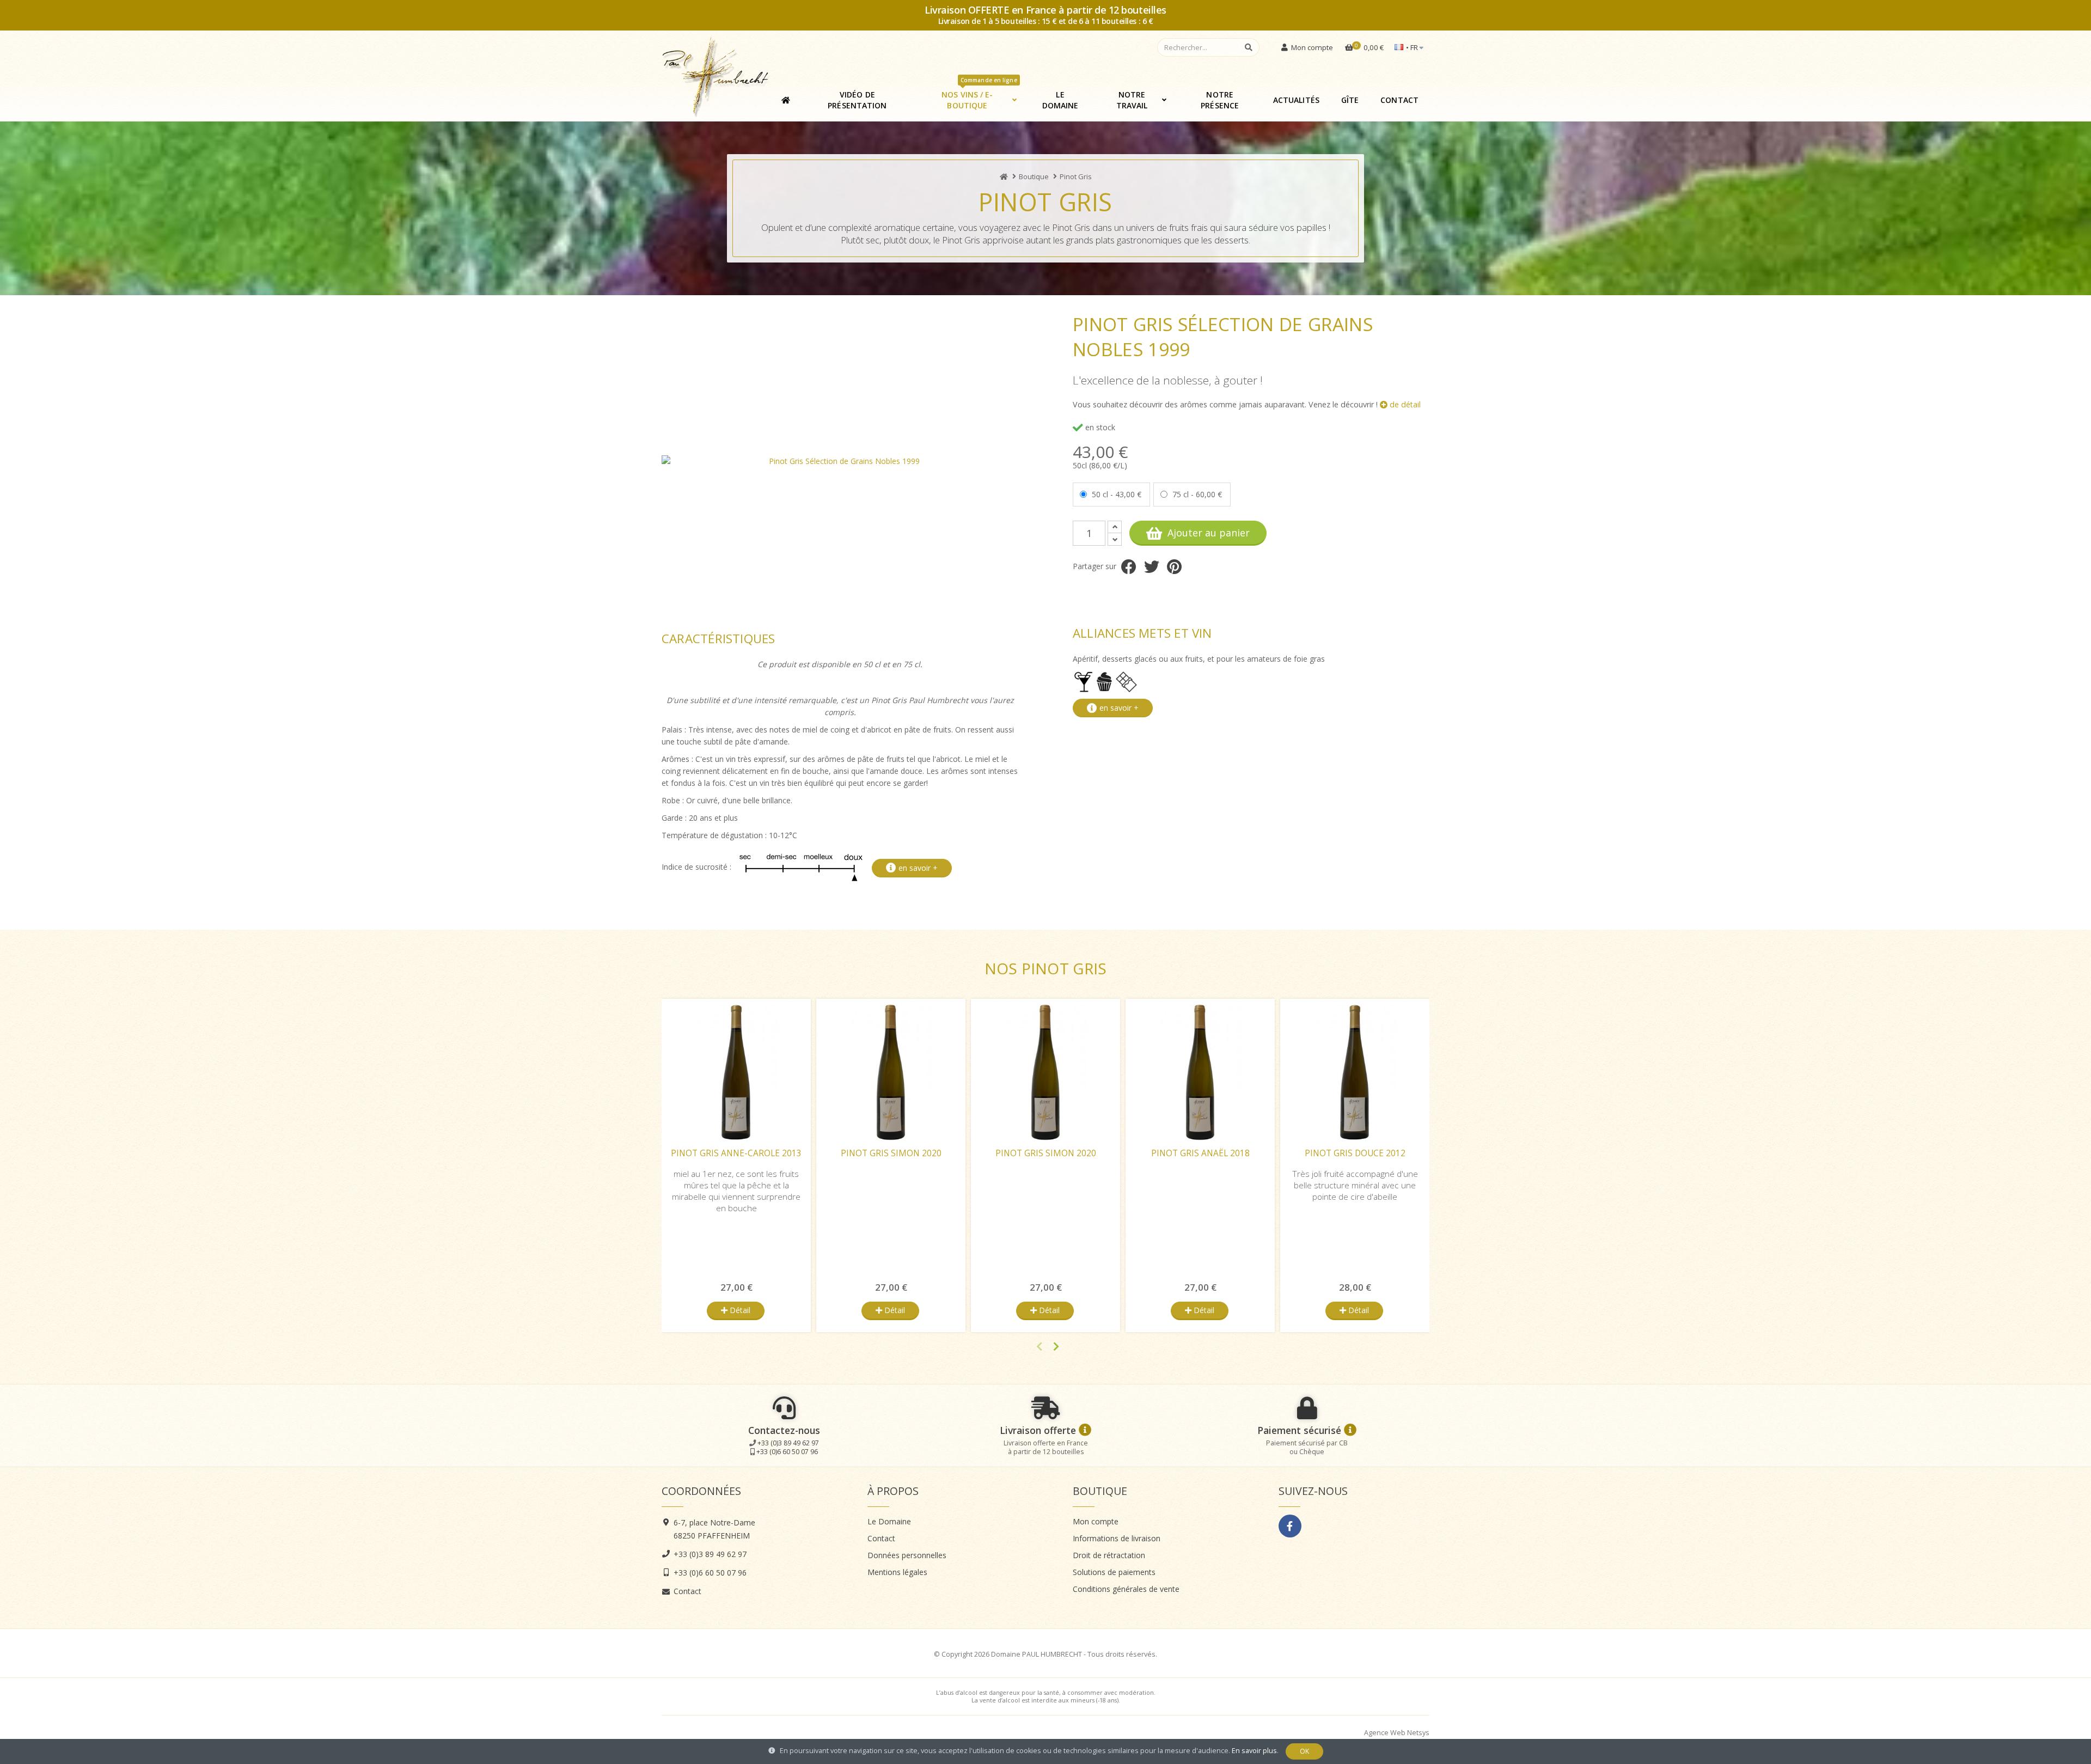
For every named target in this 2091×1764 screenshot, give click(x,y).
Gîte (1350, 100)
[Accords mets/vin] (1106, 681)
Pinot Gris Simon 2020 (891, 1153)
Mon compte (1096, 1521)
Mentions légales (897, 1572)
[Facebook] (1290, 1526)
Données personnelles (907, 1555)
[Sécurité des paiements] (1350, 1430)
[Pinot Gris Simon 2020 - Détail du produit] (891, 1072)
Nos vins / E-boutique (979, 96)
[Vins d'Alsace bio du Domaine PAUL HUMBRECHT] (1004, 176)
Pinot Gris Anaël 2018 (1200, 1153)
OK (1304, 1751)
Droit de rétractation (1109, 1555)
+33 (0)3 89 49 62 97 (788, 1443)
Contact (1399, 100)
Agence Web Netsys (1397, 1733)
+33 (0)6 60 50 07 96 (787, 1452)
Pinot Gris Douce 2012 (1355, 1153)
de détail (1404, 404)
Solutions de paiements (1114, 1572)
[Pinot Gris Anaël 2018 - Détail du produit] (1200, 1072)
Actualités (1296, 100)
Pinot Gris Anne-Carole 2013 (736, 1153)
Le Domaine (1060, 100)
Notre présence (1220, 100)
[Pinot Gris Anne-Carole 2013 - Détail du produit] (736, 1072)
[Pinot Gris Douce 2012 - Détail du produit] (1355, 1072)
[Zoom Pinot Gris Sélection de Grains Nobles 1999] (840, 461)
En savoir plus (1254, 1751)
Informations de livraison (1117, 1538)
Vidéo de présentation (857, 100)
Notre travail (1132, 100)
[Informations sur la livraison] (1085, 1430)
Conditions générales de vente (1126, 1589)
